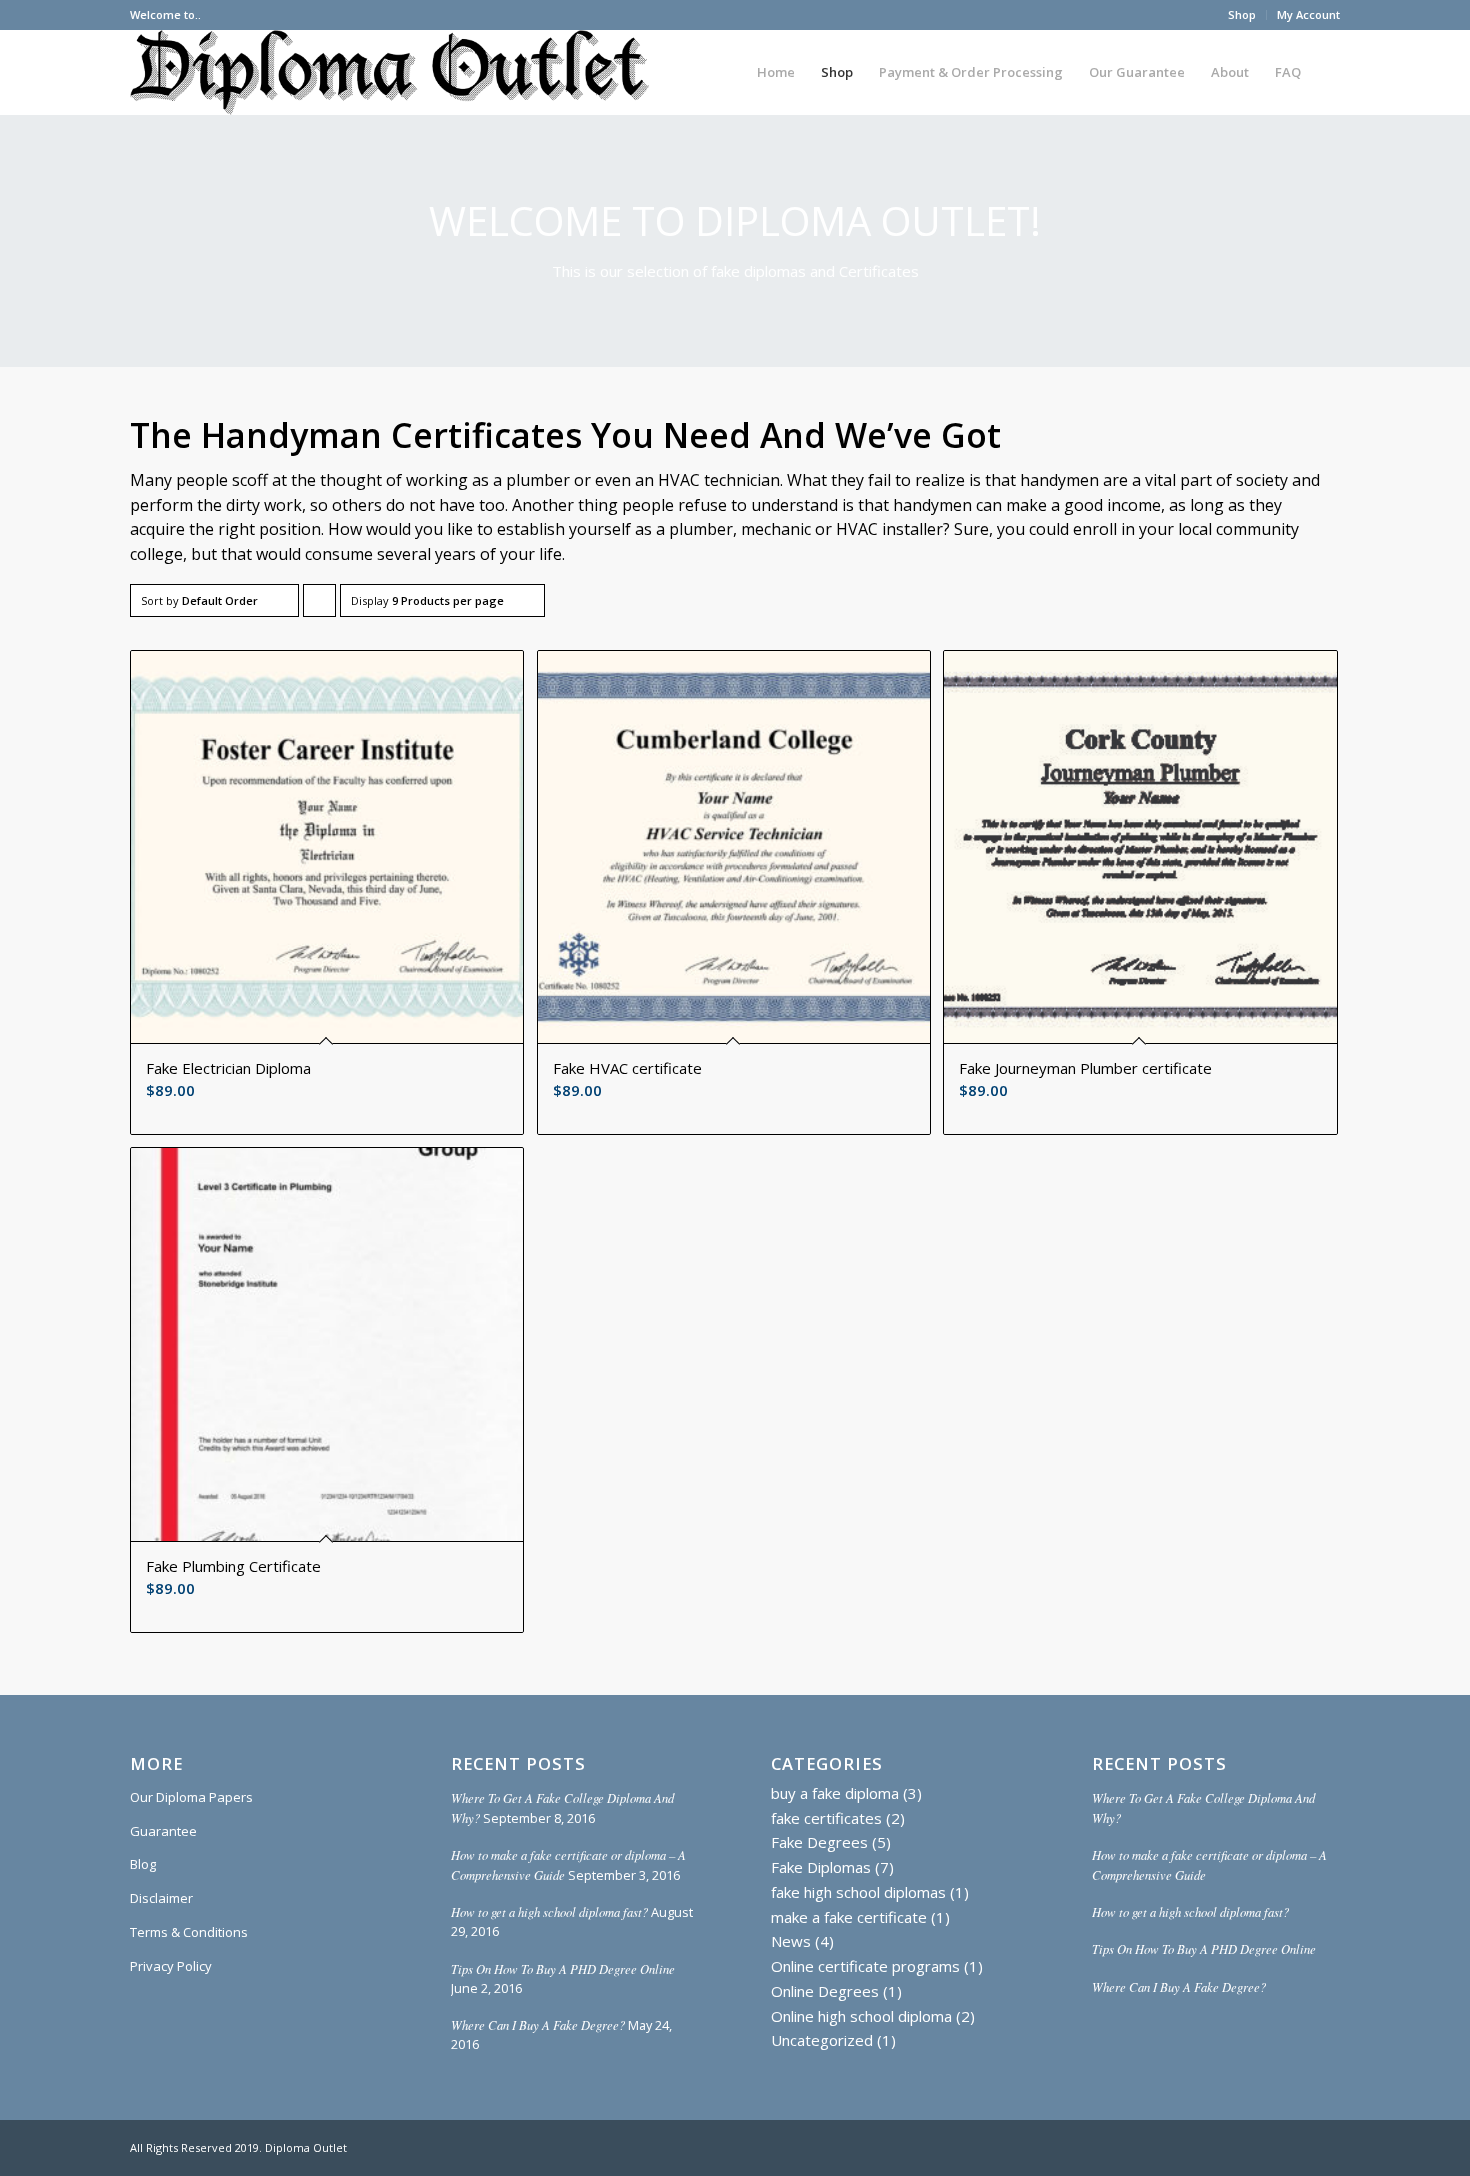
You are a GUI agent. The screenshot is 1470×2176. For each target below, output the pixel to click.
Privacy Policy (171, 1966)
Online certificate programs (865, 1966)
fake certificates (826, 1818)
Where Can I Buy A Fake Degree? (538, 2024)
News (791, 1941)
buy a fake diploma (835, 1793)
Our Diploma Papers (191, 1797)
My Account (1308, 14)
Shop (1242, 14)
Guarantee (163, 1831)
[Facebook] (1295, 2146)
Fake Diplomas (821, 1867)
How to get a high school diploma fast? (549, 1911)
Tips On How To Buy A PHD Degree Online (563, 1968)
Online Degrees (825, 1991)
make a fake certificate (849, 1917)
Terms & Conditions (189, 1932)
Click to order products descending (320, 605)
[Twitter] (1325, 2146)
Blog (143, 1864)
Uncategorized (822, 2040)
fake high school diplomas (858, 1892)
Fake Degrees (819, 1842)
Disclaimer (161, 1898)
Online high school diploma (861, 2016)
